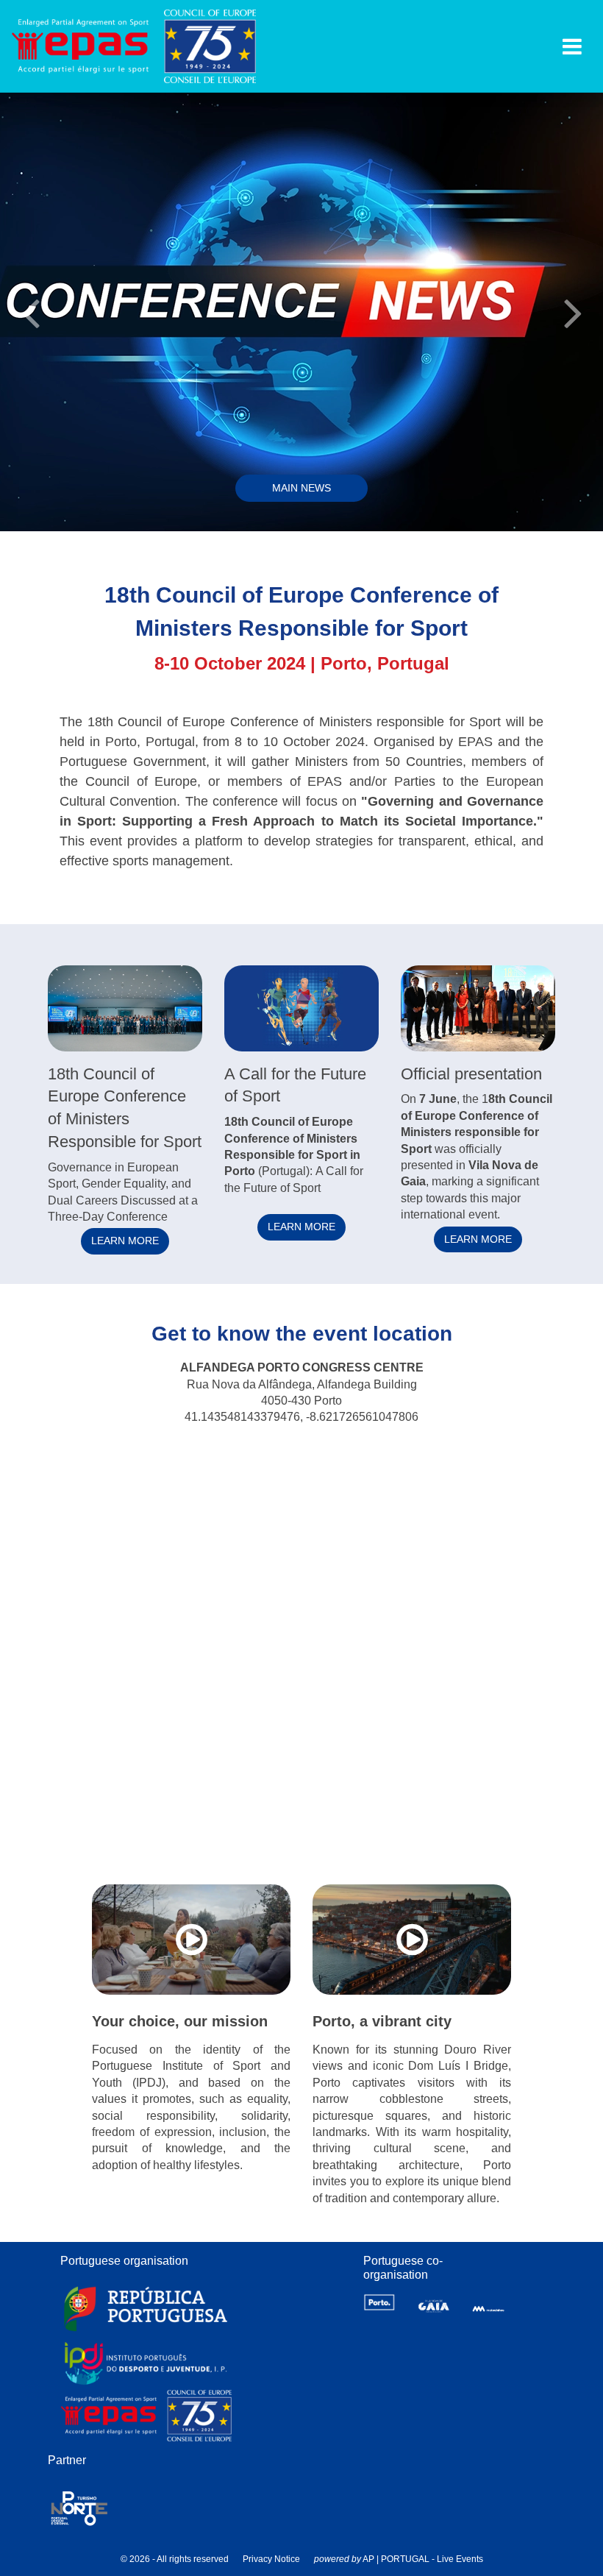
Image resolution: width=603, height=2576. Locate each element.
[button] (30, 311)
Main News (301, 488)
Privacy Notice (271, 2559)
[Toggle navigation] (572, 46)
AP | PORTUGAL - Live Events (423, 2559)
